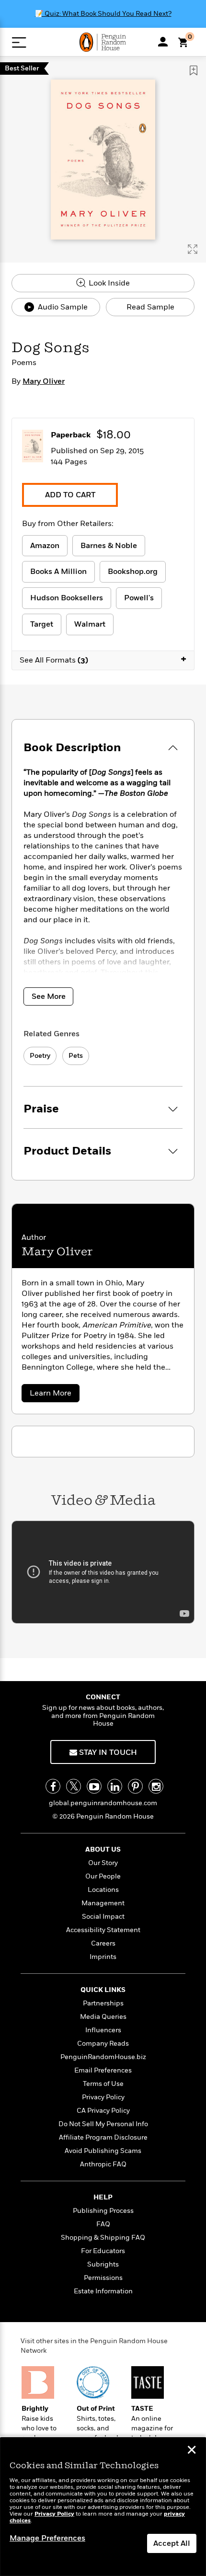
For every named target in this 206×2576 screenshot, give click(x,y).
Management (103, 1903)
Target (42, 624)
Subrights (103, 2264)
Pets (76, 1056)
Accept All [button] (172, 2543)
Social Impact (103, 1917)
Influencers (103, 2030)
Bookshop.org (133, 572)
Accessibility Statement (103, 1930)
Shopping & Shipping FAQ (103, 2238)
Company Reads (103, 2044)
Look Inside (108, 283)
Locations (103, 1890)
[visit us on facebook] (53, 1786)
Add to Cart (70, 495)
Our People (103, 1876)
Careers (103, 1943)
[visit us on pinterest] (135, 1786)
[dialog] (103, 2507)
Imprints (103, 1957)
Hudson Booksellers (67, 598)
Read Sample (150, 307)
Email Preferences (103, 2070)
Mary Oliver (44, 381)
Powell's (139, 598)
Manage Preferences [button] (47, 2538)
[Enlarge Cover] (193, 249)
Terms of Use (103, 2084)
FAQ (103, 2224)
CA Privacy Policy (103, 2111)
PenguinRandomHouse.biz (103, 2057)
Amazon (45, 546)
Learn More (54, 1395)
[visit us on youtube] (94, 1786)
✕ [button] (192, 2451)
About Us (103, 1849)
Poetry (40, 1056)
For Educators (103, 2251)
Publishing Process (103, 2211)
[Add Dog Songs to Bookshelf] (194, 70)
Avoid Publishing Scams (103, 2151)
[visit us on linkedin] (115, 1786)
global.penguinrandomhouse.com (103, 1803)
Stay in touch (107, 1752)
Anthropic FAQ (103, 2164)
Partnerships (103, 2003)
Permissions (103, 2278)
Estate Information (103, 2291)
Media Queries (103, 2017)
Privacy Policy (103, 2097)
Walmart (90, 624)
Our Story (103, 1863)
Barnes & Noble (109, 546)
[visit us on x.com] (74, 1786)
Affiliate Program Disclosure (103, 2137)
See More (49, 996)
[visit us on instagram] (156, 1786)
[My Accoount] (163, 42)
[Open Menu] (19, 42)
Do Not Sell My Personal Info (103, 2124)
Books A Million (58, 572)
